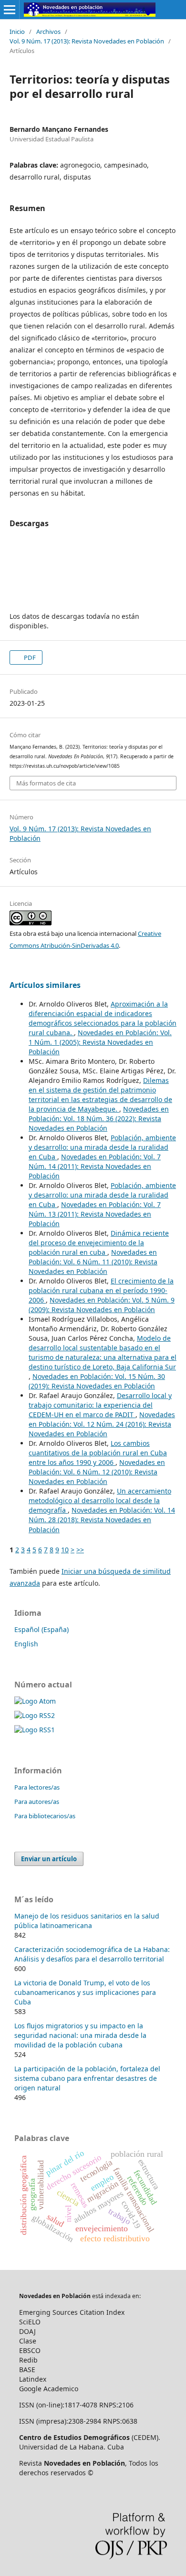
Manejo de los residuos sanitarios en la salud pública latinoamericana (87, 1921)
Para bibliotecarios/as (45, 1816)
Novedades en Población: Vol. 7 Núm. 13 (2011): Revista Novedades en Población (95, 1214)
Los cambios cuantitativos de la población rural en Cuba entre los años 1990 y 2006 (98, 1453)
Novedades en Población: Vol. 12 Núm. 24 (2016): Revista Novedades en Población (102, 1424)
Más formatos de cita (46, 783)
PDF (29, 657)
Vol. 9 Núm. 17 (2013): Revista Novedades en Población (87, 41)
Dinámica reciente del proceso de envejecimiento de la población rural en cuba (99, 1243)
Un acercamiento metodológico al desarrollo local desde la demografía (100, 1500)
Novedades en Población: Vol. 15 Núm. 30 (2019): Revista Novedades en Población (97, 1381)
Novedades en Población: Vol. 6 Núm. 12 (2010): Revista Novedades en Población (97, 1472)
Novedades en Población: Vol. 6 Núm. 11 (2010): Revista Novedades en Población (93, 1262)
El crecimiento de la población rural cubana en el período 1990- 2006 (101, 1290)
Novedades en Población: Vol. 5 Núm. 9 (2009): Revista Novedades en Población (102, 1305)
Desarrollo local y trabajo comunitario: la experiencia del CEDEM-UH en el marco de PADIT (100, 1405)
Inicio (17, 32)
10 (65, 1550)
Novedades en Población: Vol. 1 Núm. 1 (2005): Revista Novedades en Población (100, 1042)
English (26, 1644)
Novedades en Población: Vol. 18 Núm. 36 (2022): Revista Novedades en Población (99, 1118)
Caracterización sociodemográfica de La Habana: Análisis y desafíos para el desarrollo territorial (92, 1954)
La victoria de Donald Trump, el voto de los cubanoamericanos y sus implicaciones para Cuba (85, 1992)
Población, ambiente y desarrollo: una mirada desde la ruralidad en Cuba (102, 1147)
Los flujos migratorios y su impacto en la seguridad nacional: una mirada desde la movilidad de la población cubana (80, 2035)
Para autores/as (37, 1802)
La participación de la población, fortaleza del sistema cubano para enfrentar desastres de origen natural (87, 2078)
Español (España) (41, 1629)
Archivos (48, 32)
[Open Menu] (10, 10)
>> (80, 1550)
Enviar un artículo (49, 1859)
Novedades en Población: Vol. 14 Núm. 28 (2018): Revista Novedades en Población (102, 1520)
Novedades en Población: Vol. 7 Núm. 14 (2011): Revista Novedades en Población (95, 1166)
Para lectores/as (37, 1787)
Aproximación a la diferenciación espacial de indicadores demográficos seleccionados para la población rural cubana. (103, 1018)
